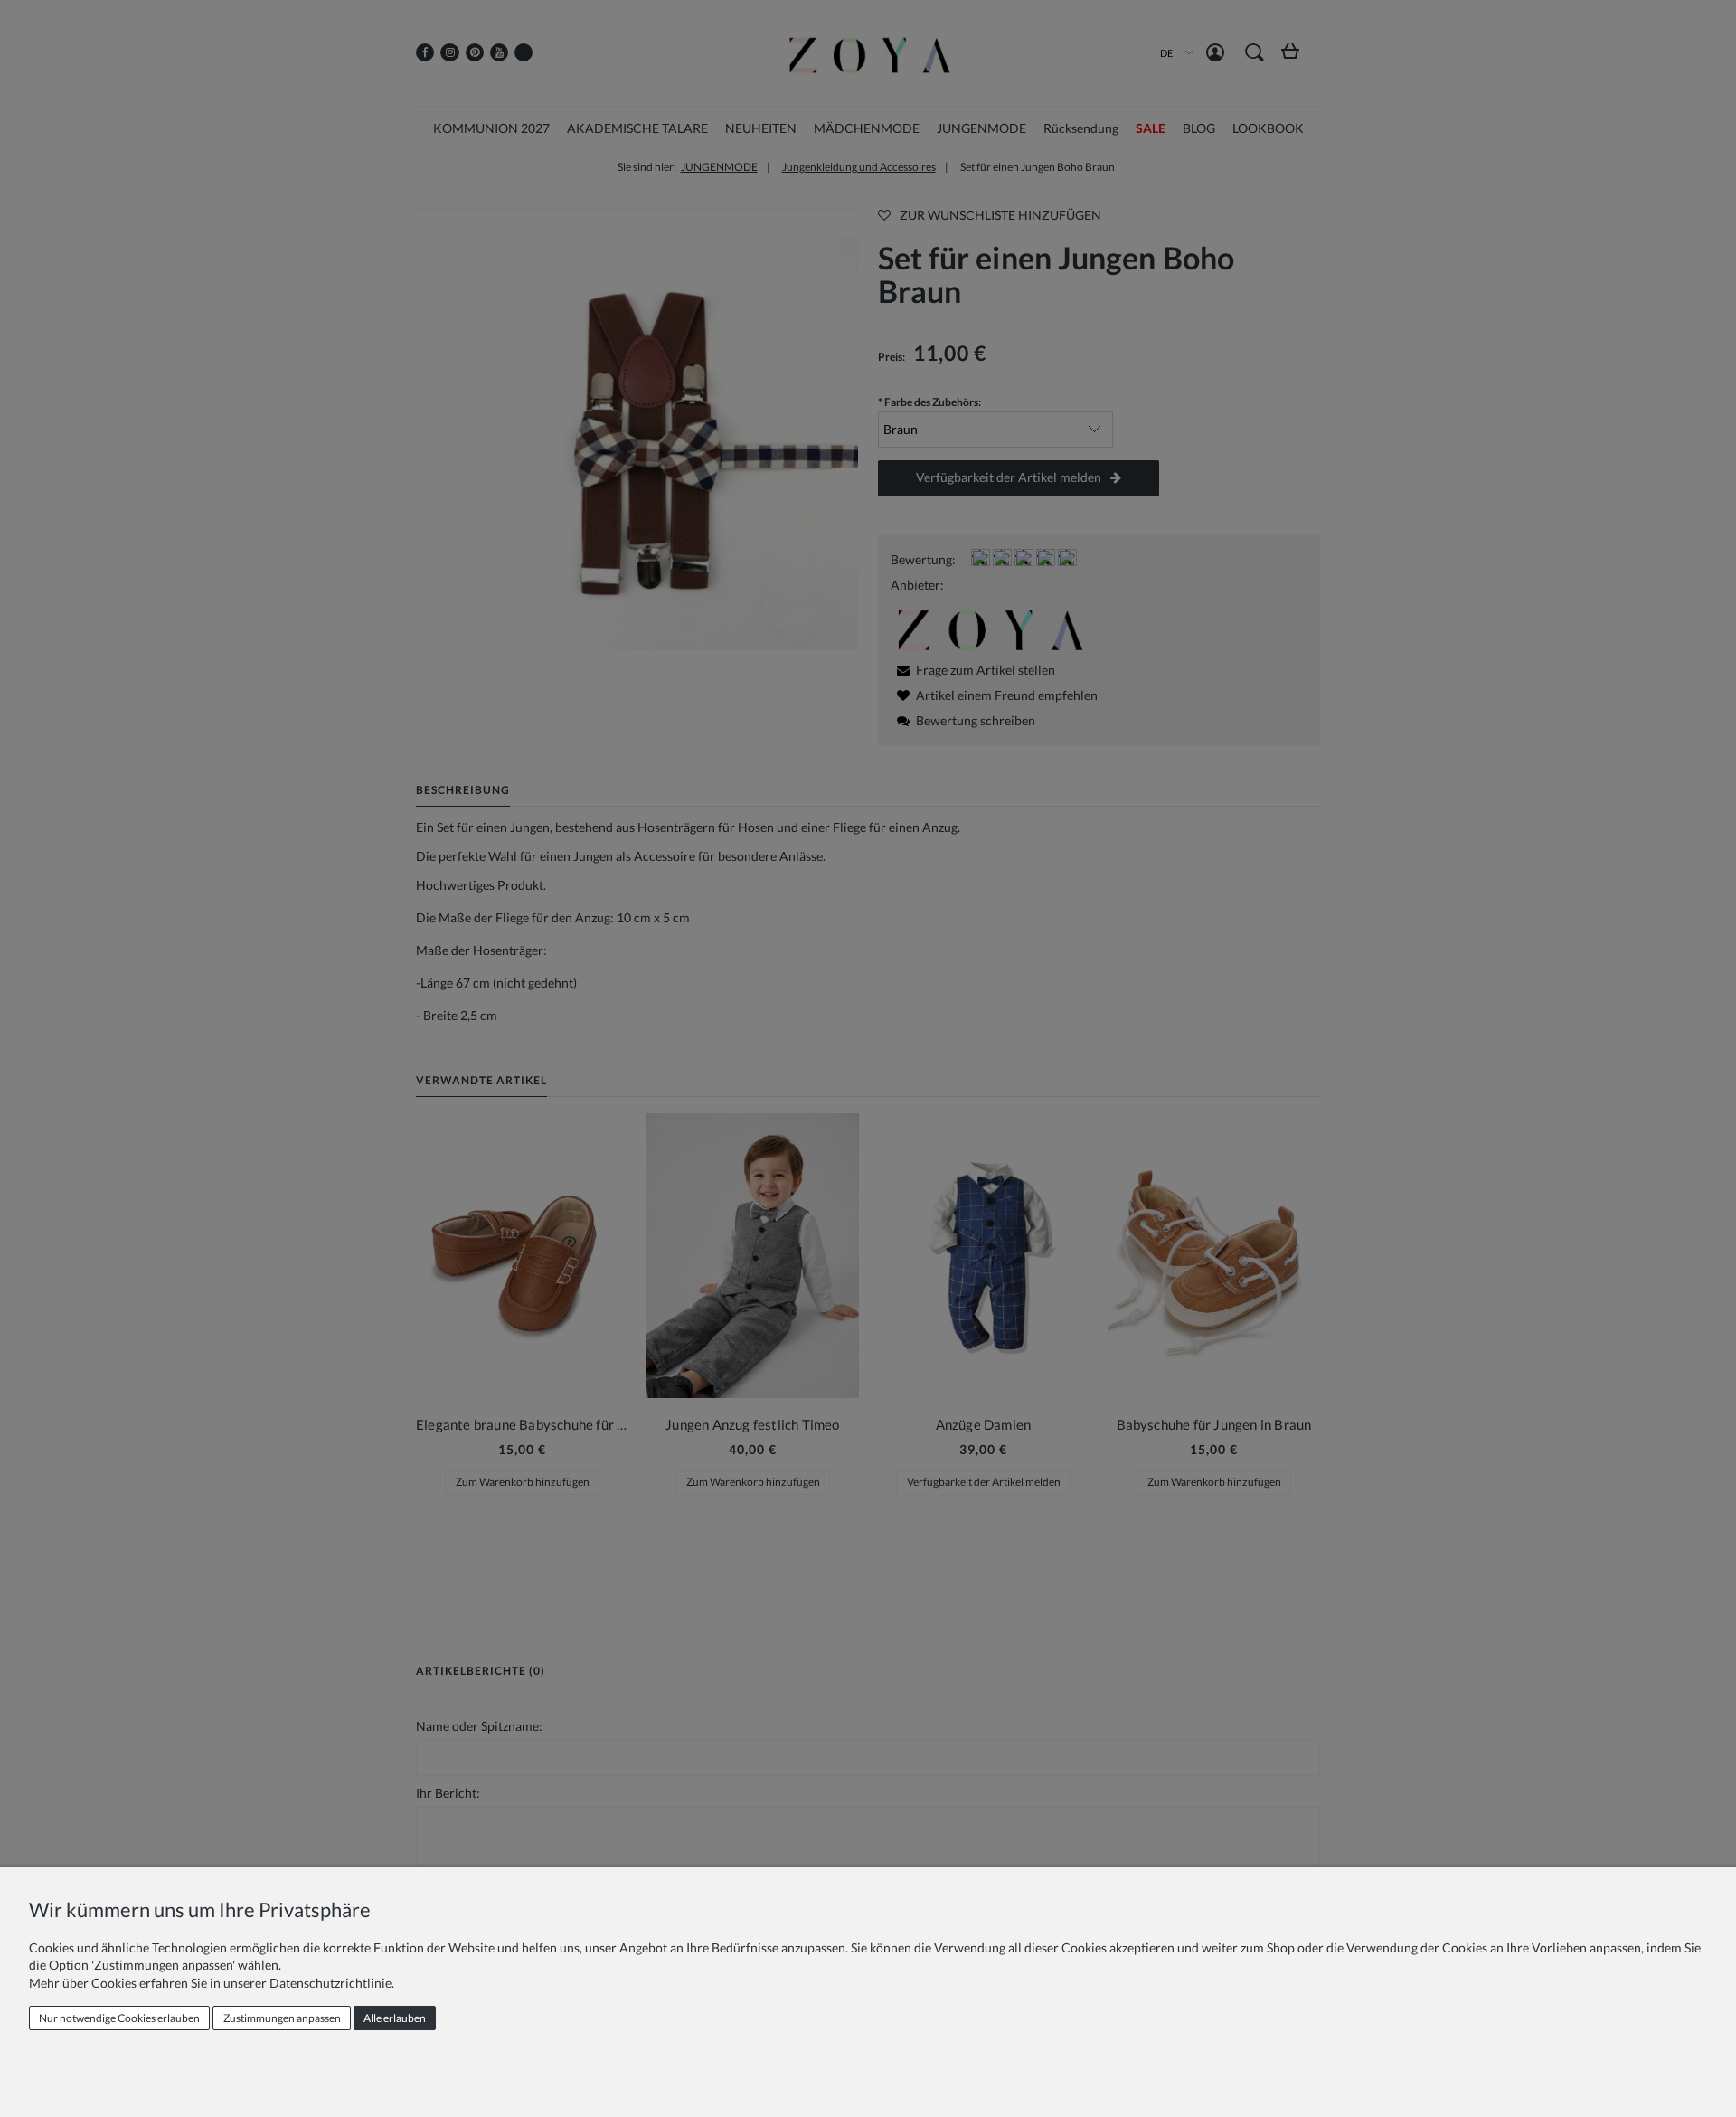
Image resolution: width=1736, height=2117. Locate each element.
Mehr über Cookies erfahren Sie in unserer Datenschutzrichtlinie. (212, 1983)
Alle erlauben (395, 2018)
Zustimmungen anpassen (282, 2018)
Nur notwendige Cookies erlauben (119, 2018)
